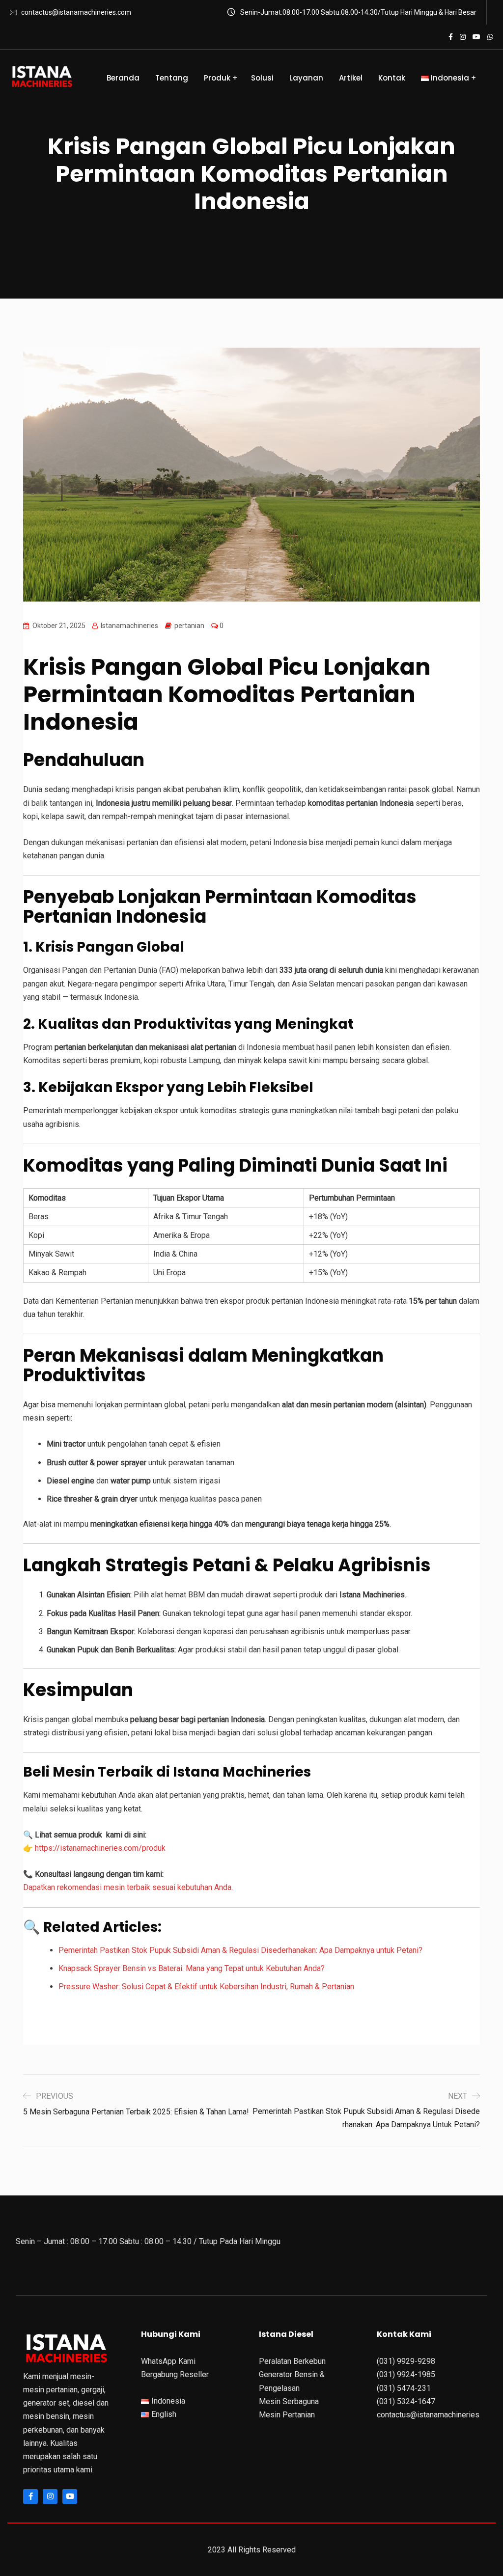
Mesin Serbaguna (289, 2401)
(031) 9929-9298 (406, 2361)
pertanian (189, 626)
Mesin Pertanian (287, 2415)
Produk (217, 78)
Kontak (392, 78)
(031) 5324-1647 (406, 2401)
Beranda (123, 78)
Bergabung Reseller (175, 2374)
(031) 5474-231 (404, 2388)
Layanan (306, 78)
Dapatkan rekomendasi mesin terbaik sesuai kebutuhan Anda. (128, 1887)
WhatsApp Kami (168, 2361)
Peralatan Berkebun (292, 2361)
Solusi (262, 78)
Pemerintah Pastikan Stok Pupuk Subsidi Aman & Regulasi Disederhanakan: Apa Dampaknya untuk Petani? (240, 1950)
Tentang (172, 78)
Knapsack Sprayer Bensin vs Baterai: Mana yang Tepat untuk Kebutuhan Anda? (192, 1968)
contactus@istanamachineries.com (76, 12)
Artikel (351, 78)
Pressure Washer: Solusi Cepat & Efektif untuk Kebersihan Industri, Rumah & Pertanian (206, 1987)
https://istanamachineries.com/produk (100, 1848)
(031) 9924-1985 (406, 2374)
